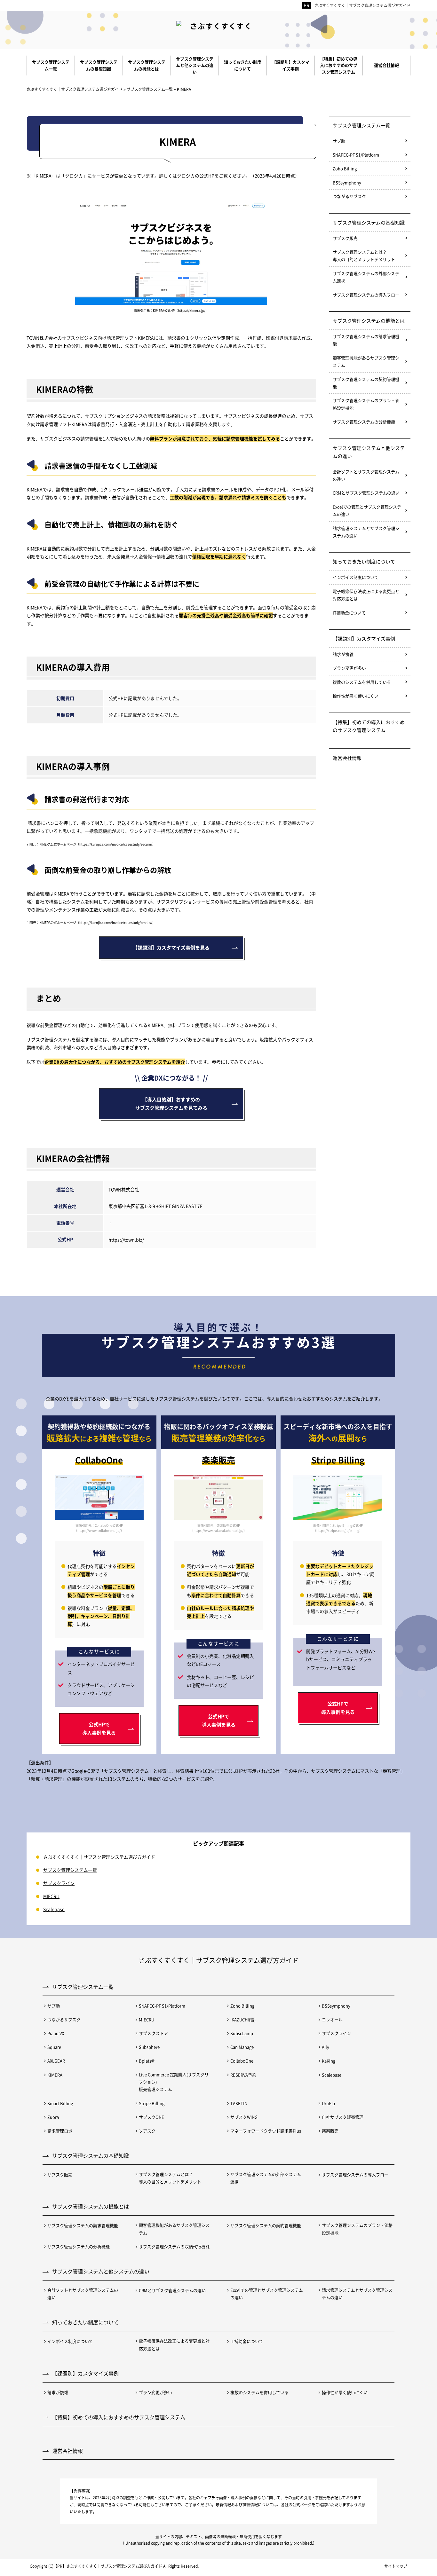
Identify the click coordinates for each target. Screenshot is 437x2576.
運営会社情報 (347, 758)
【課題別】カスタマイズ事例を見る (171, 947)
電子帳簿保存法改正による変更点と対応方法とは (366, 595)
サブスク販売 (345, 238)
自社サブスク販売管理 (343, 2117)
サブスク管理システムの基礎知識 (369, 222)
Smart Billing (60, 2103)
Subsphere (149, 2047)
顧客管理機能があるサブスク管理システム (366, 361)
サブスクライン (59, 1883)
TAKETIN (239, 2103)
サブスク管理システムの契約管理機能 (366, 383)
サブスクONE (151, 2117)
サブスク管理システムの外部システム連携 (366, 277)
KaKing (329, 2061)
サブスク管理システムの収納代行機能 (174, 2246)
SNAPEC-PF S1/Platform (356, 155)
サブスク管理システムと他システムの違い (369, 452)
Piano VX (56, 2033)
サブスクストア (153, 2033)
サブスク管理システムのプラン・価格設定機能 (366, 404)
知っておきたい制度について (364, 561)
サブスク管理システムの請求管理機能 (366, 340)
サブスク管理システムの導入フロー (366, 295)
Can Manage (242, 2047)
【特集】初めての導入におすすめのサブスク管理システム (369, 726)
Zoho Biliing (345, 168)
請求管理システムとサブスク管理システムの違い (366, 532)
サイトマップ (396, 2566)
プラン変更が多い (349, 668)
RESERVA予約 (243, 2075)
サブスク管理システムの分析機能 (364, 422)
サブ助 (339, 141)
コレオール (332, 2019)
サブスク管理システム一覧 (362, 125)
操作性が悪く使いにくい (356, 696)
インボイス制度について (356, 577)
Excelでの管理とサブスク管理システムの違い (367, 510)
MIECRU (51, 1896)
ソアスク (147, 2131)
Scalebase (54, 1909)
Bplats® (147, 2061)
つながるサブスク (349, 196)
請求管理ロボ (60, 2131)
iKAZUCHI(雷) (243, 2019)
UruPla (328, 2103)
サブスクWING (244, 2117)
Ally (326, 2047)
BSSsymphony (347, 182)
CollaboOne (242, 2061)
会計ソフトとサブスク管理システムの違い (366, 475)
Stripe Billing (152, 2103)
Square (54, 2047)
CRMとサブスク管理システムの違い (366, 493)
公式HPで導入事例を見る (99, 1728)
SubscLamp (242, 2033)
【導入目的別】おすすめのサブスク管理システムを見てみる (171, 1103)
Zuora (53, 2117)
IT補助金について (349, 613)
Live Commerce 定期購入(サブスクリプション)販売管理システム (174, 2082)
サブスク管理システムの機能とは (369, 321)
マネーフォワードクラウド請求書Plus (266, 2131)
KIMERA (55, 2075)
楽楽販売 (330, 2131)
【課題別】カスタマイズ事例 (364, 638)
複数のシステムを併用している (362, 682)
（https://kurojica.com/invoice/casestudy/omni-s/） (116, 922)
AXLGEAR (56, 2061)
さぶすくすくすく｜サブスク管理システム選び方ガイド (362, 5)
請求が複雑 (343, 654)
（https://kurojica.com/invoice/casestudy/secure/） (116, 844)
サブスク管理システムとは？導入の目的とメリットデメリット (364, 256)
